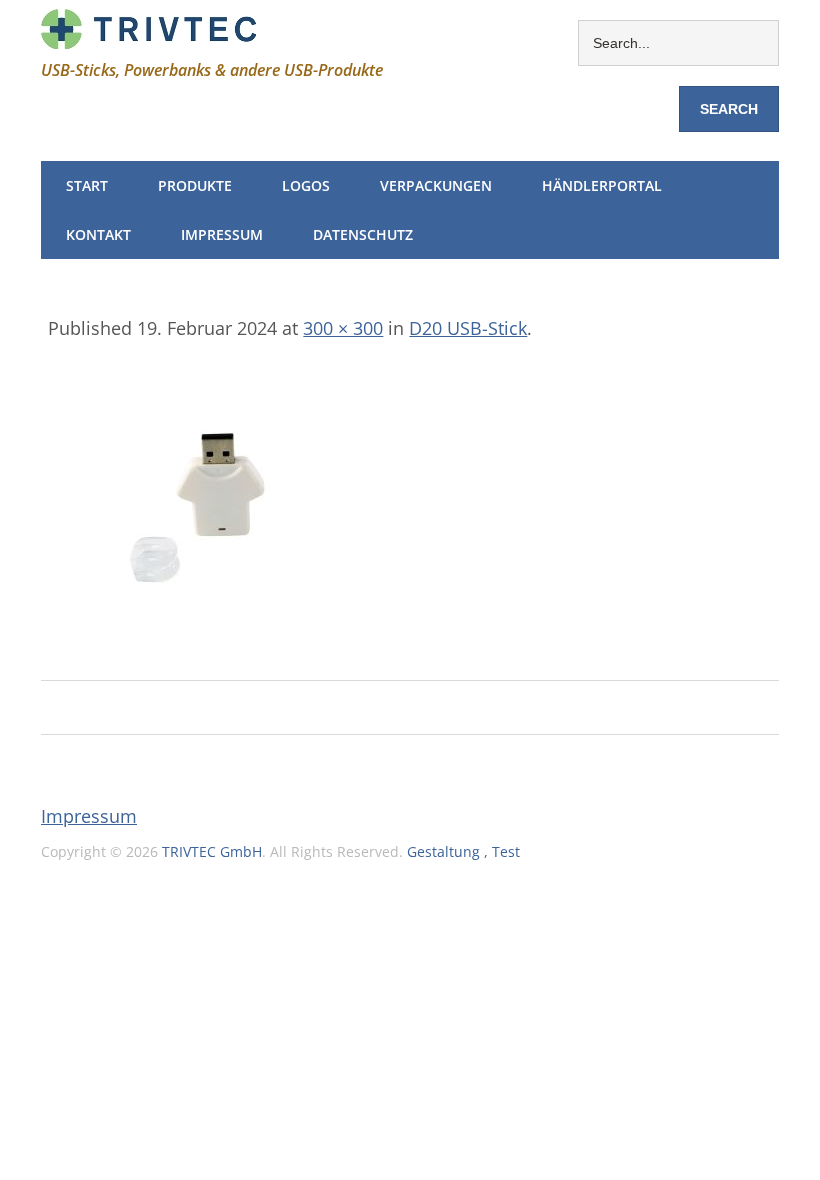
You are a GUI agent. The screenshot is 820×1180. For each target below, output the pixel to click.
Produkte (195, 185)
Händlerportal (602, 185)
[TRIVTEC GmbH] (148, 35)
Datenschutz (363, 234)
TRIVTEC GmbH (212, 851)
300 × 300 (343, 328)
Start (87, 185)
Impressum (222, 234)
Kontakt (98, 234)
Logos (306, 185)
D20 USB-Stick (468, 328)
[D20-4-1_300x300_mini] (198, 651)
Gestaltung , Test (463, 851)
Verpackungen (436, 185)
